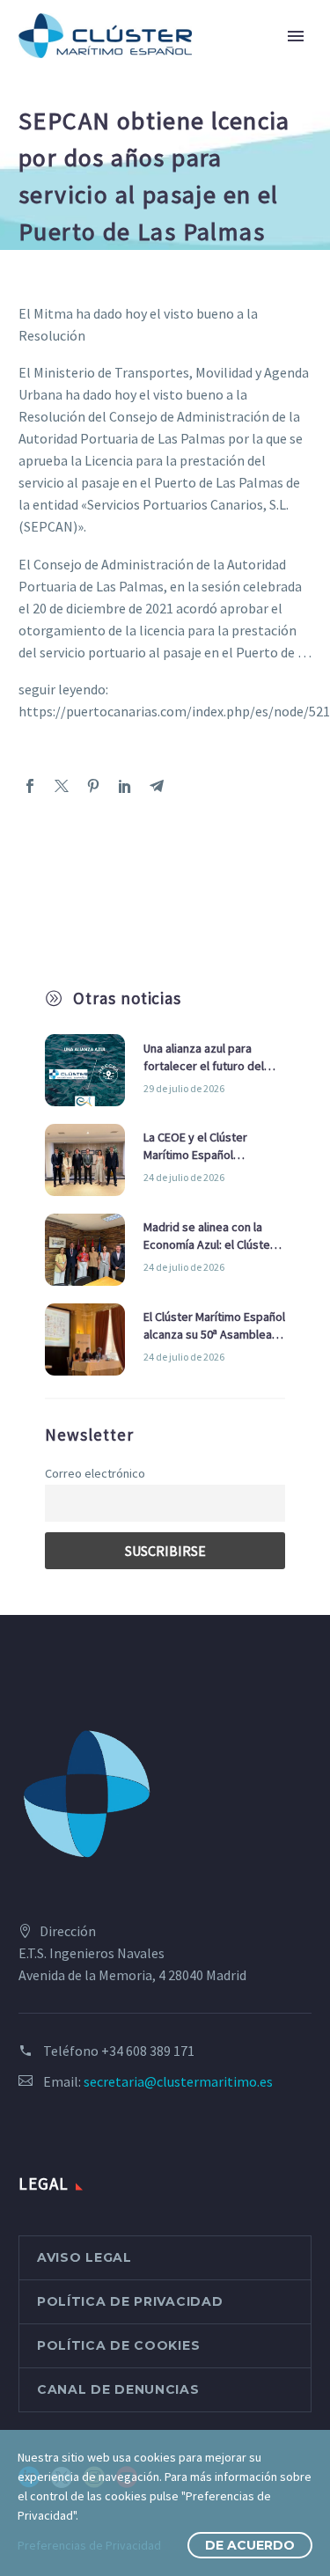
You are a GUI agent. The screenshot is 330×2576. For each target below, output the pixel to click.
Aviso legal (84, 2257)
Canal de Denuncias (118, 2389)
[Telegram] (157, 786)
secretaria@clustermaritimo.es (178, 2081)
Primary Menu (296, 36)
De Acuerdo (250, 2545)
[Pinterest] (93, 786)
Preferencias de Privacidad (89, 2545)
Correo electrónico (95, 1473)
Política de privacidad (130, 2301)
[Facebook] (30, 786)
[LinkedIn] (125, 786)
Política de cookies (118, 2345)
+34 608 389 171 (148, 2051)
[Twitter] (62, 786)
